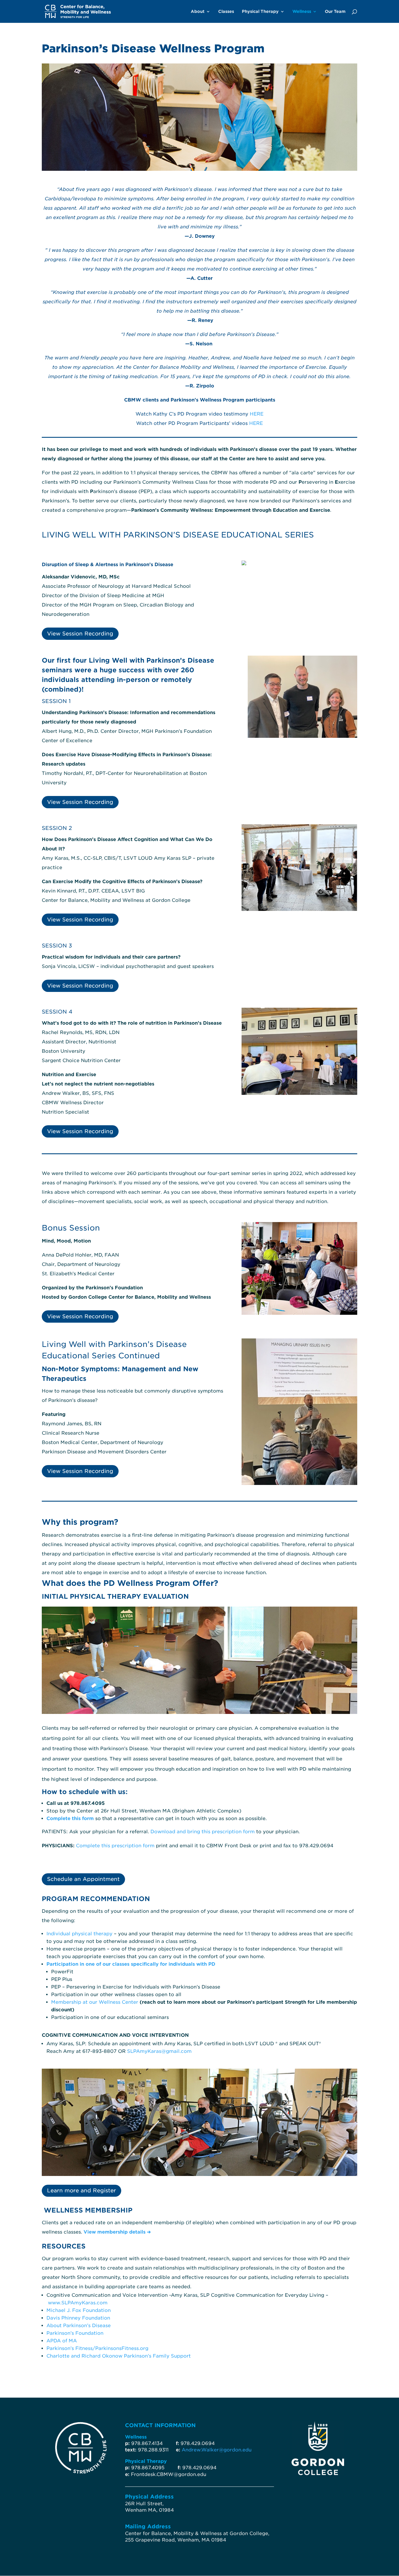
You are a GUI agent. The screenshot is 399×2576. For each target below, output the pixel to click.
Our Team (335, 12)
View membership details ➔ (117, 2232)
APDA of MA (62, 2341)
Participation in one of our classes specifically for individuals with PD (131, 1964)
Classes (226, 12)
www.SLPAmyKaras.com (78, 2303)
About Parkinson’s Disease (79, 2326)
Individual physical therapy (79, 1934)
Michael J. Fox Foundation (79, 2310)
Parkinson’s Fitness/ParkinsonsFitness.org (97, 2348)
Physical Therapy (260, 12)
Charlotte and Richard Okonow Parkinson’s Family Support (119, 2356)
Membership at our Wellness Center (95, 2002)
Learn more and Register (81, 2190)
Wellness (302, 12)
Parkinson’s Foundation (75, 2333)
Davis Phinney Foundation (78, 2318)
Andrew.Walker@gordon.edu (217, 2450)
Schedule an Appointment (83, 1879)
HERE (257, 414)
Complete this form (70, 1818)
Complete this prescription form (115, 1846)
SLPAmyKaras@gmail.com (159, 2051)
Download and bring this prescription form (203, 1832)
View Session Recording (80, 634)
